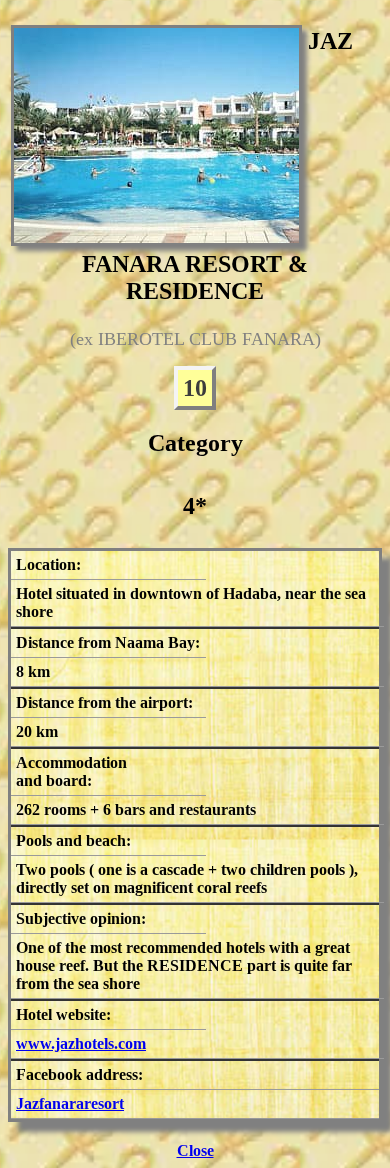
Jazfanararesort (70, 1103)
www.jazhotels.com (81, 1043)
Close (195, 1150)
